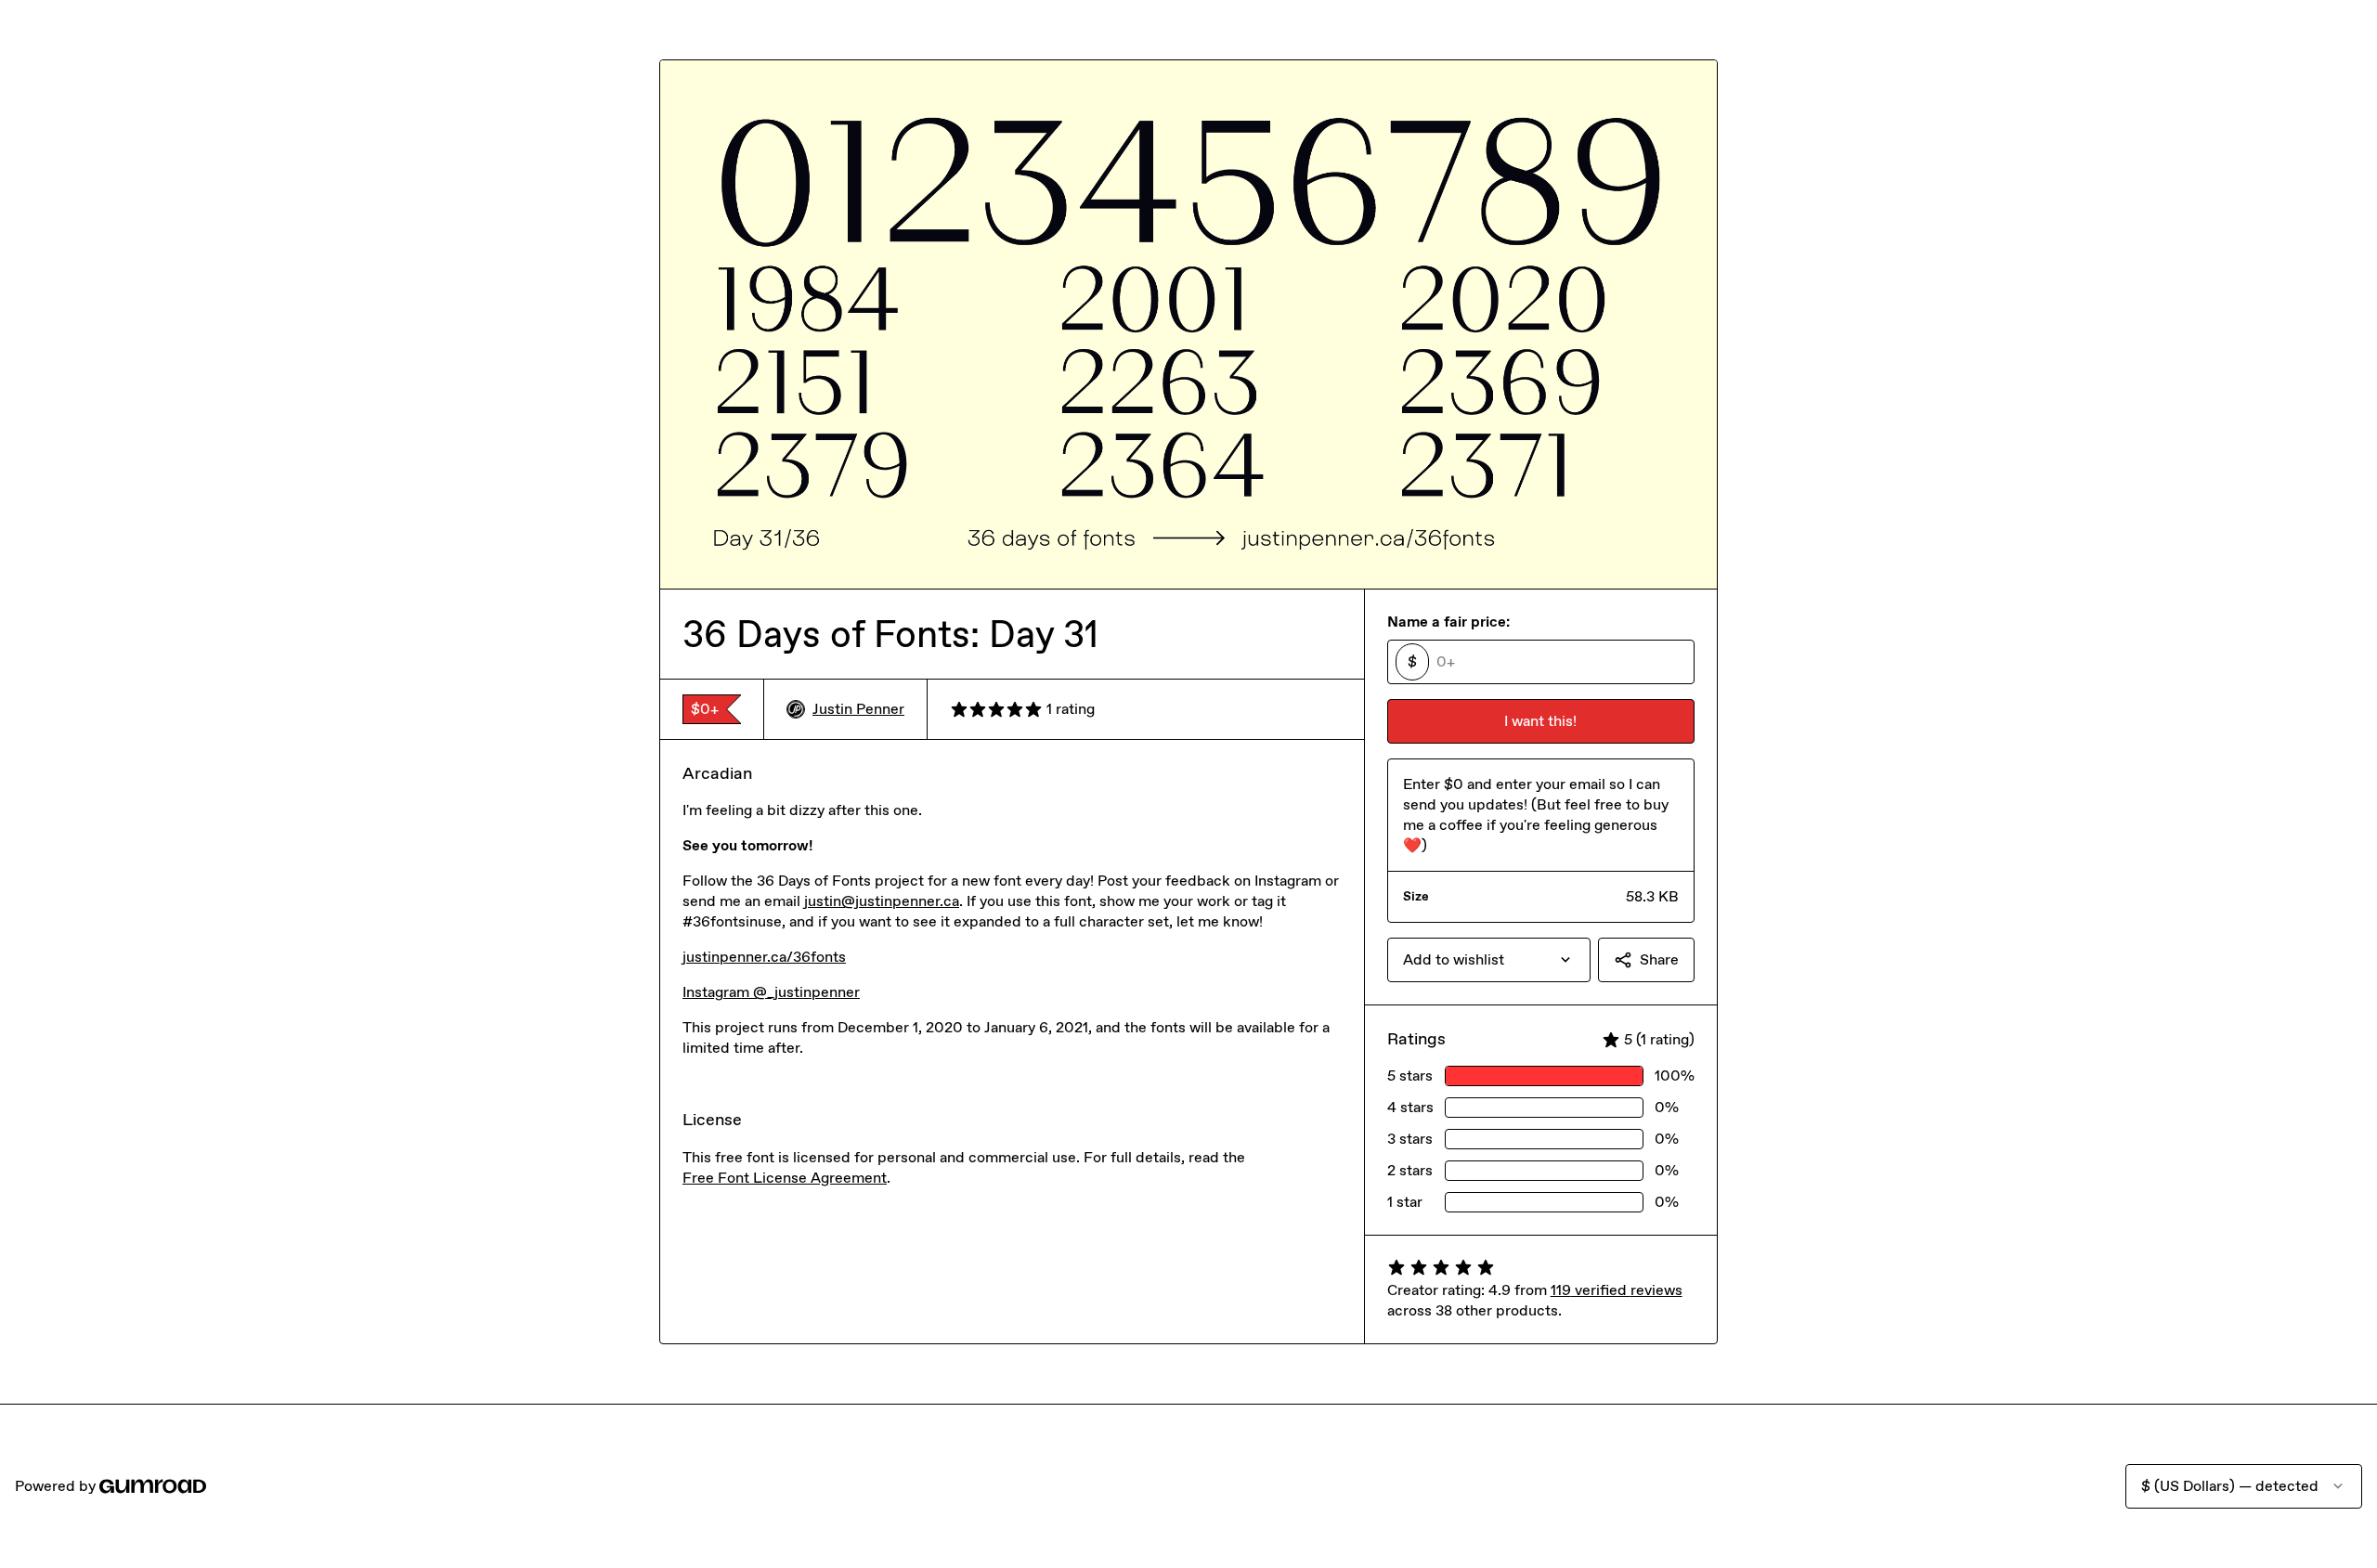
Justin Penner (858, 709)
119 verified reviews (1617, 1290)
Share (1659, 959)
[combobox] (1489, 960)
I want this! (1540, 721)
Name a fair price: (1448, 622)
